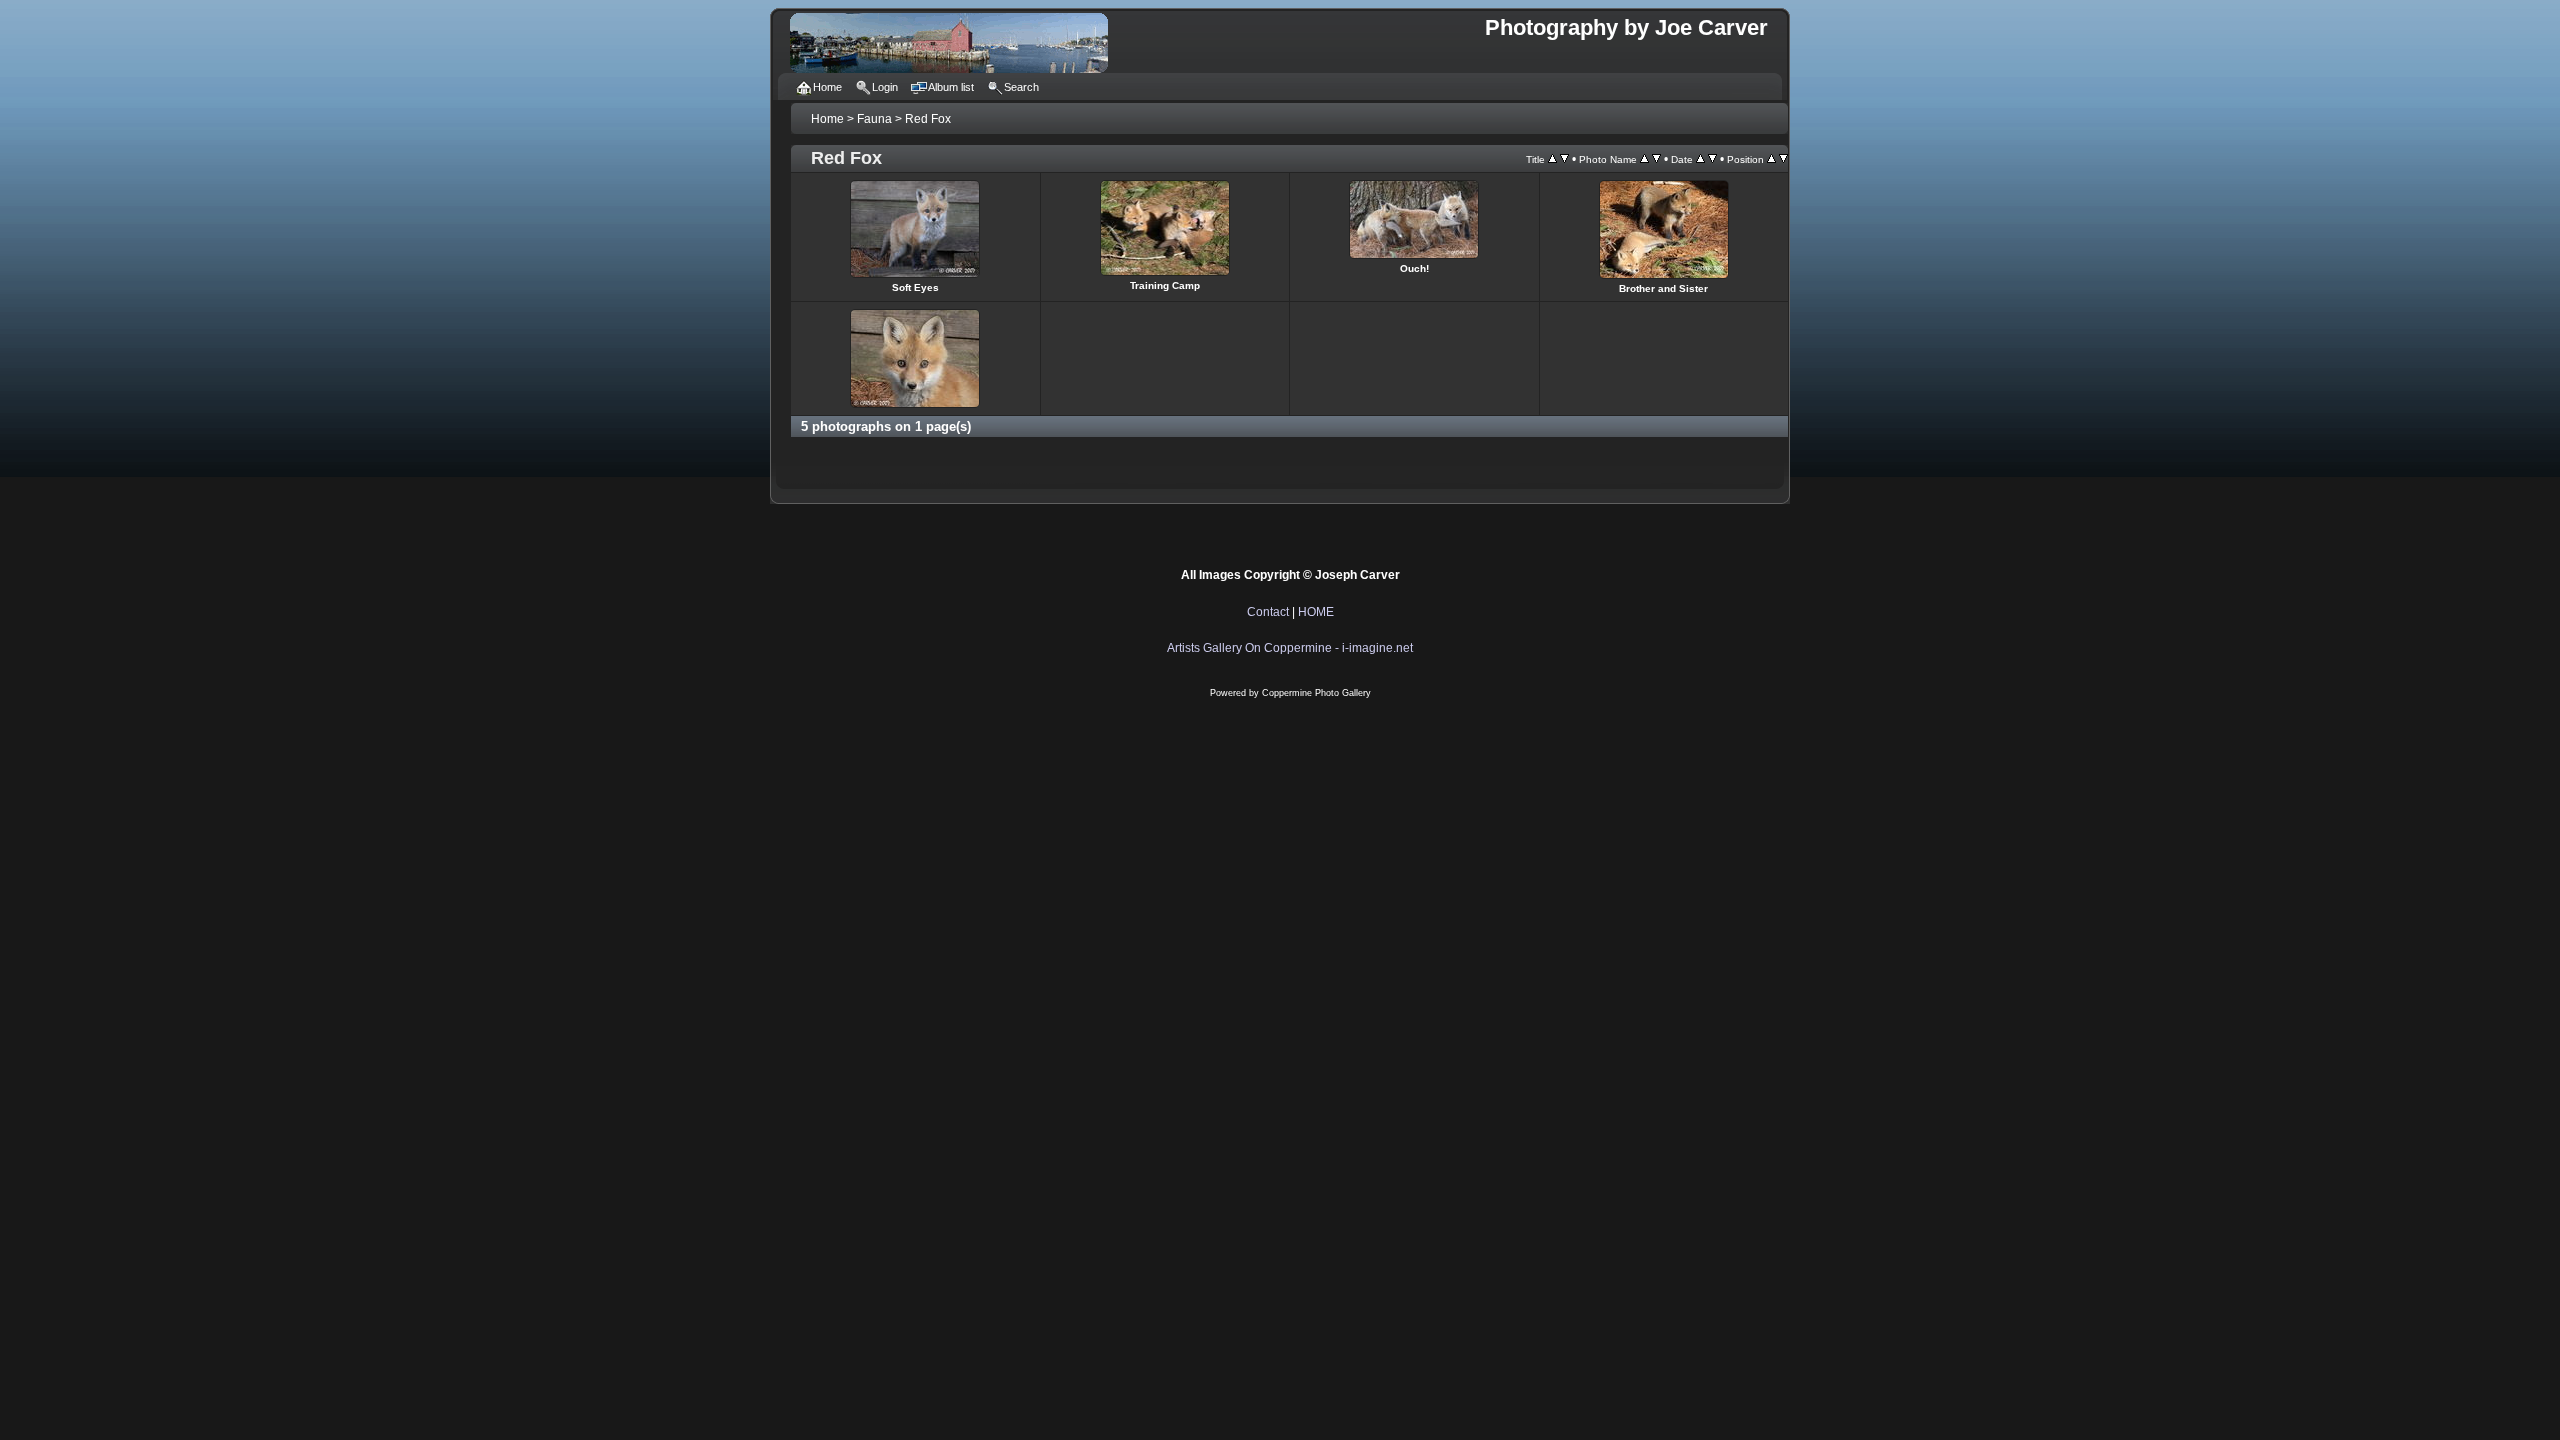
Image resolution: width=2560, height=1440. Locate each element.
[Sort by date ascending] (1700, 159)
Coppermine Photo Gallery (1316, 693)
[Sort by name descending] (1656, 159)
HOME (1316, 612)
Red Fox (928, 119)
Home (827, 119)
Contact (1268, 612)
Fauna (874, 119)
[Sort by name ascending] (1644, 159)
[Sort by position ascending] (1771, 159)
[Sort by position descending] (1783, 159)
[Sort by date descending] (1712, 159)
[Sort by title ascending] (1552, 159)
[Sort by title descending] (1564, 159)
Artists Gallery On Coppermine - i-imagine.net (1290, 648)
